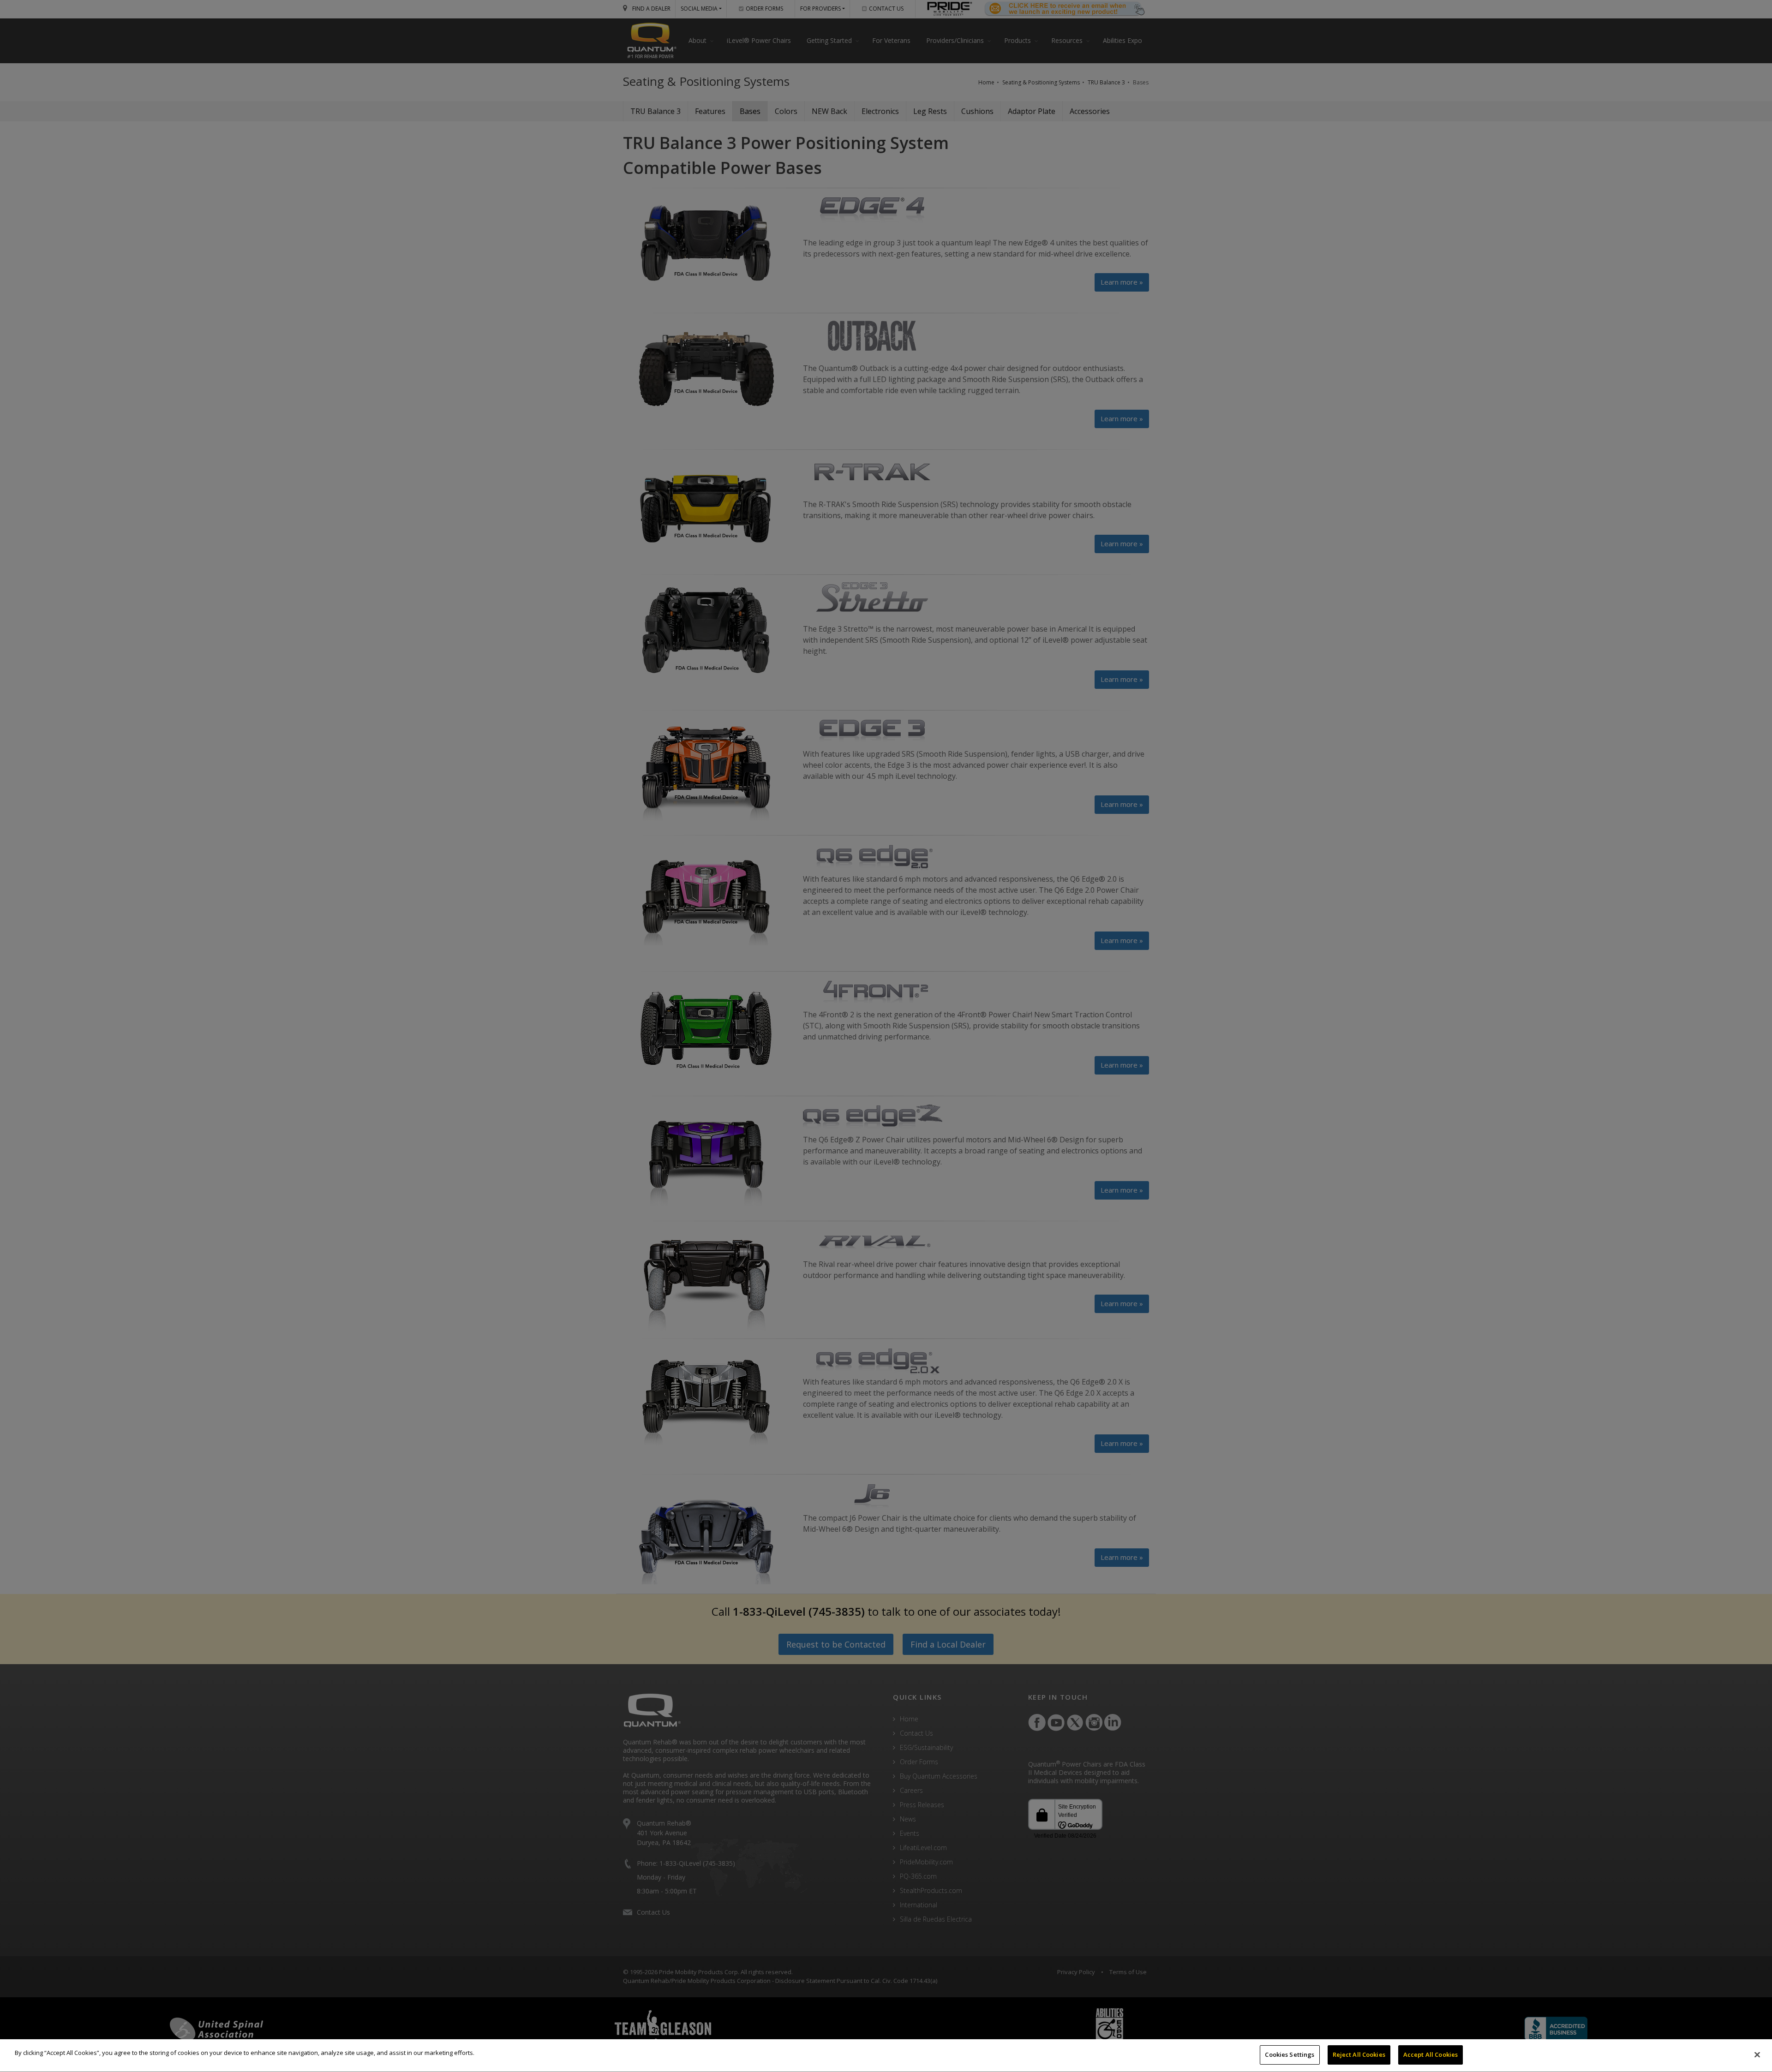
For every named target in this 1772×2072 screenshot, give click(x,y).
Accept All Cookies (1431, 2054)
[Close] (1757, 2054)
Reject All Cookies (1359, 2054)
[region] (886, 2056)
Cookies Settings (1290, 2054)
